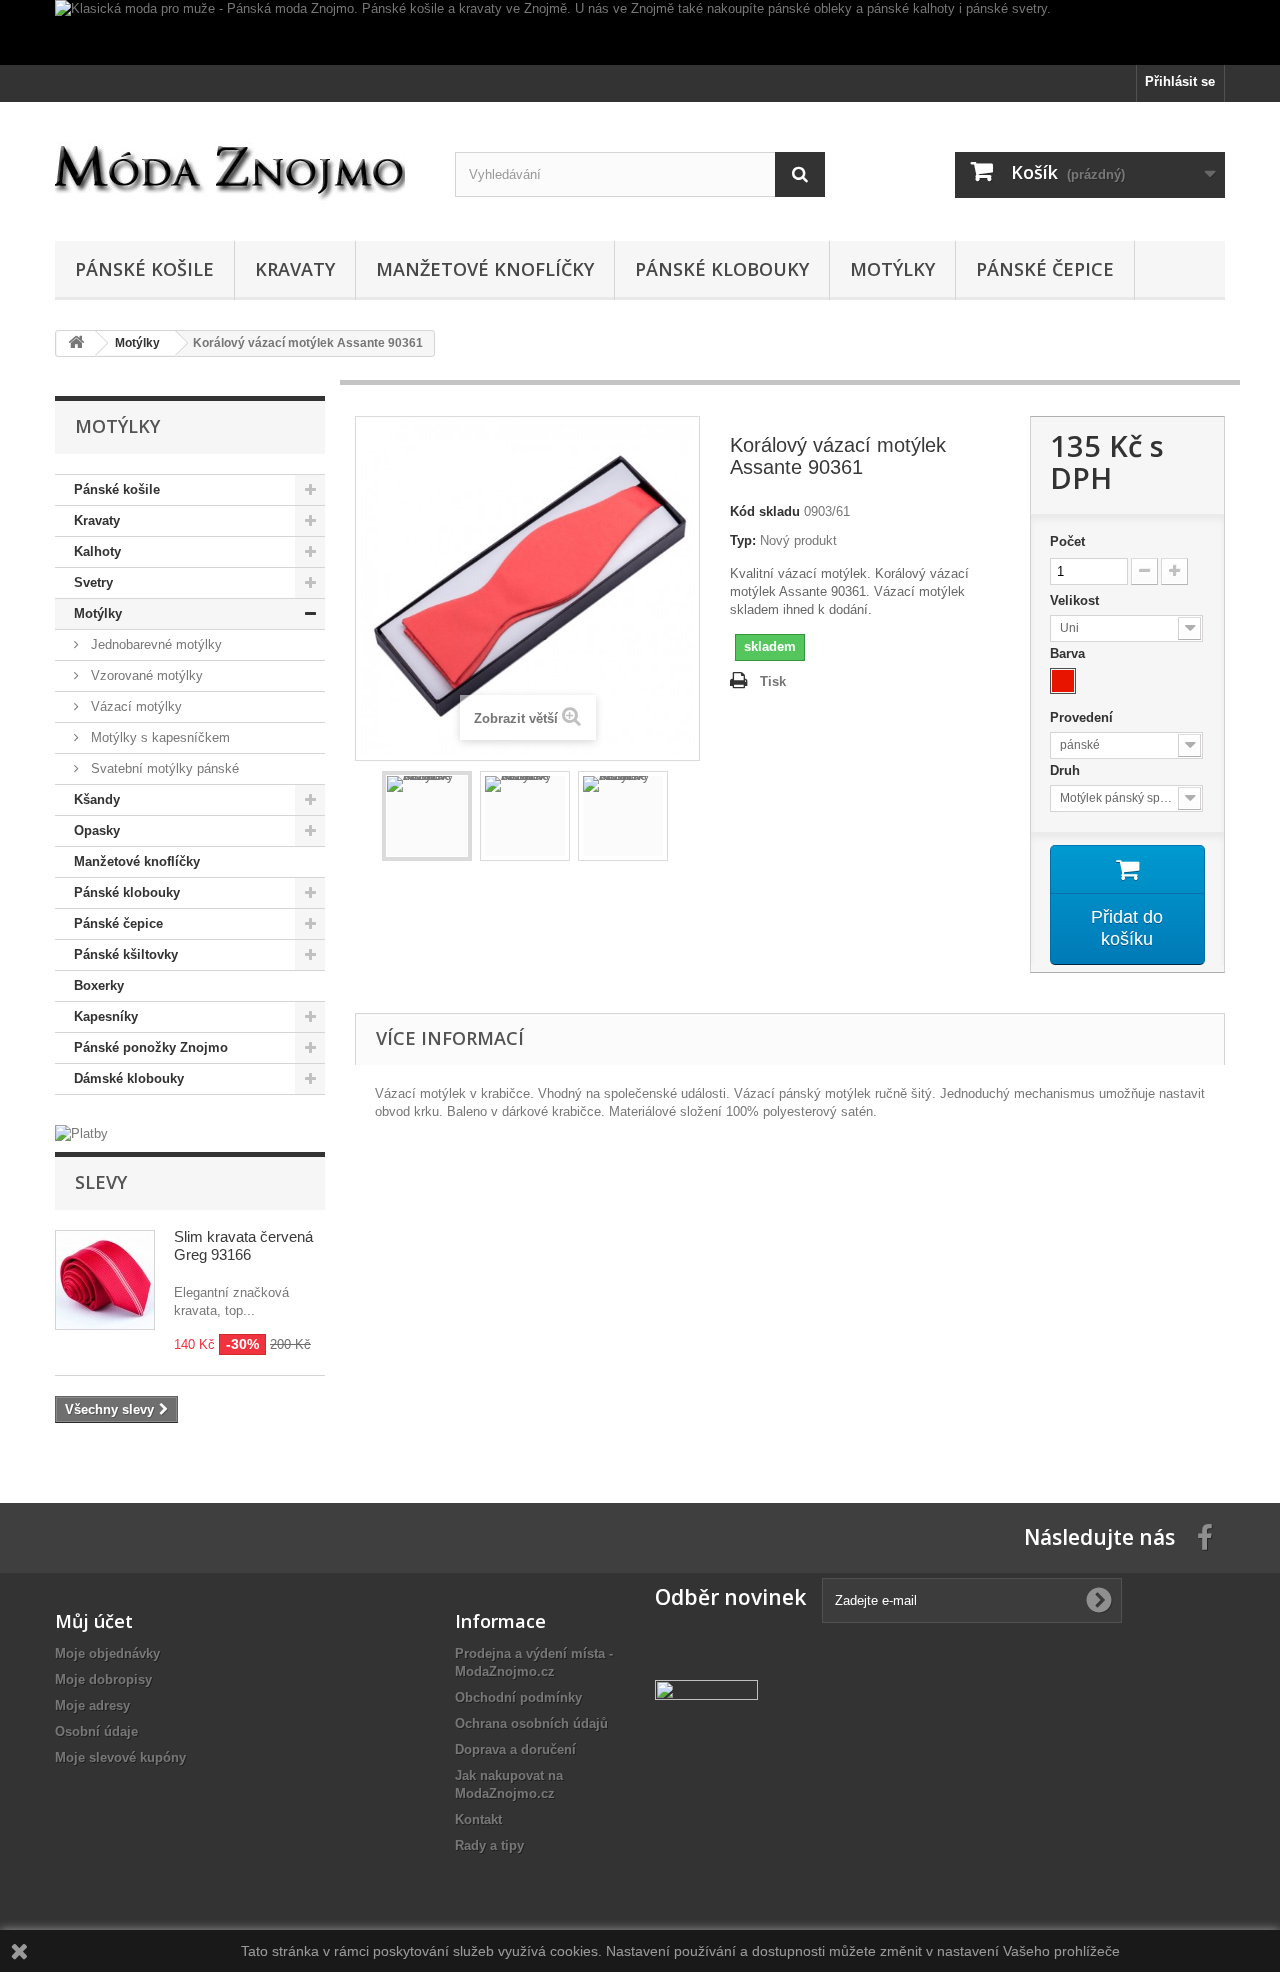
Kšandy (97, 799)
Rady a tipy (489, 1845)
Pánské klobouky (722, 269)
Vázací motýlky (134, 706)
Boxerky (99, 985)
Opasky (97, 830)
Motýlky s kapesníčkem (158, 737)
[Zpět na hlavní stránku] (76, 343)
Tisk (773, 681)
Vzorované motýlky (145, 675)
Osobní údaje (96, 1731)
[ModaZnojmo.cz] (240, 166)
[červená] (1063, 681)
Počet (1067, 541)
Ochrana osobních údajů (531, 1723)
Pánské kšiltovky (126, 954)
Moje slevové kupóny (120, 1757)
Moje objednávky (107, 1653)
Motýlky (892, 269)
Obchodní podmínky (518, 1697)
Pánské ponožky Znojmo (151, 1047)
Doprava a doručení (515, 1749)
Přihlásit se (1180, 81)
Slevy (101, 1182)
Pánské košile (144, 269)
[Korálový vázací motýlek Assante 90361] (427, 816)
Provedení (1083, 717)
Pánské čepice (1045, 269)
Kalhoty (97, 551)
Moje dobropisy (103, 1679)
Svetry (93, 582)
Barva (1069, 653)
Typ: (743, 540)
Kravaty (295, 269)
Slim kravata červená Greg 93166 (243, 1245)
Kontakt (478, 1819)
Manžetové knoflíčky (485, 269)
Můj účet (94, 1621)
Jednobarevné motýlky (154, 644)
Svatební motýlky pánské (163, 768)
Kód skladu (765, 511)
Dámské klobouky (129, 1078)
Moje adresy (92, 1705)
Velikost (1076, 600)
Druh (1067, 770)
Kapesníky (106, 1016)
